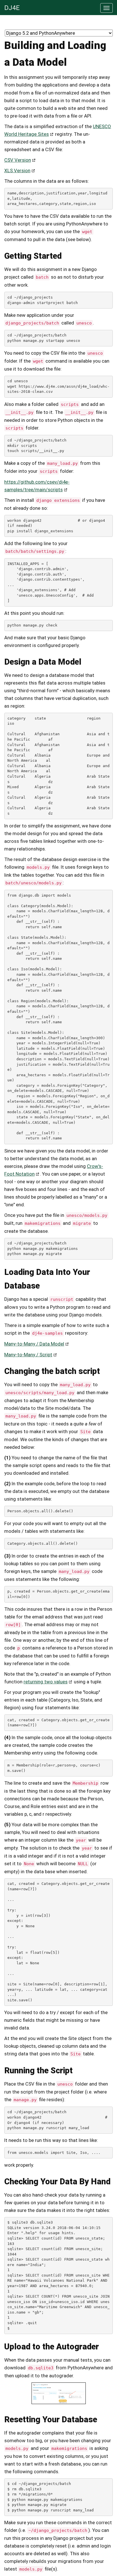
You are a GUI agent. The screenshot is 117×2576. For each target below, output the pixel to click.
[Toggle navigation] (106, 8)
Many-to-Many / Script (28, 1355)
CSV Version (18, 160)
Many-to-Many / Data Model (34, 1344)
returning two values (46, 1682)
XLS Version (17, 170)
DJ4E (12, 8)
